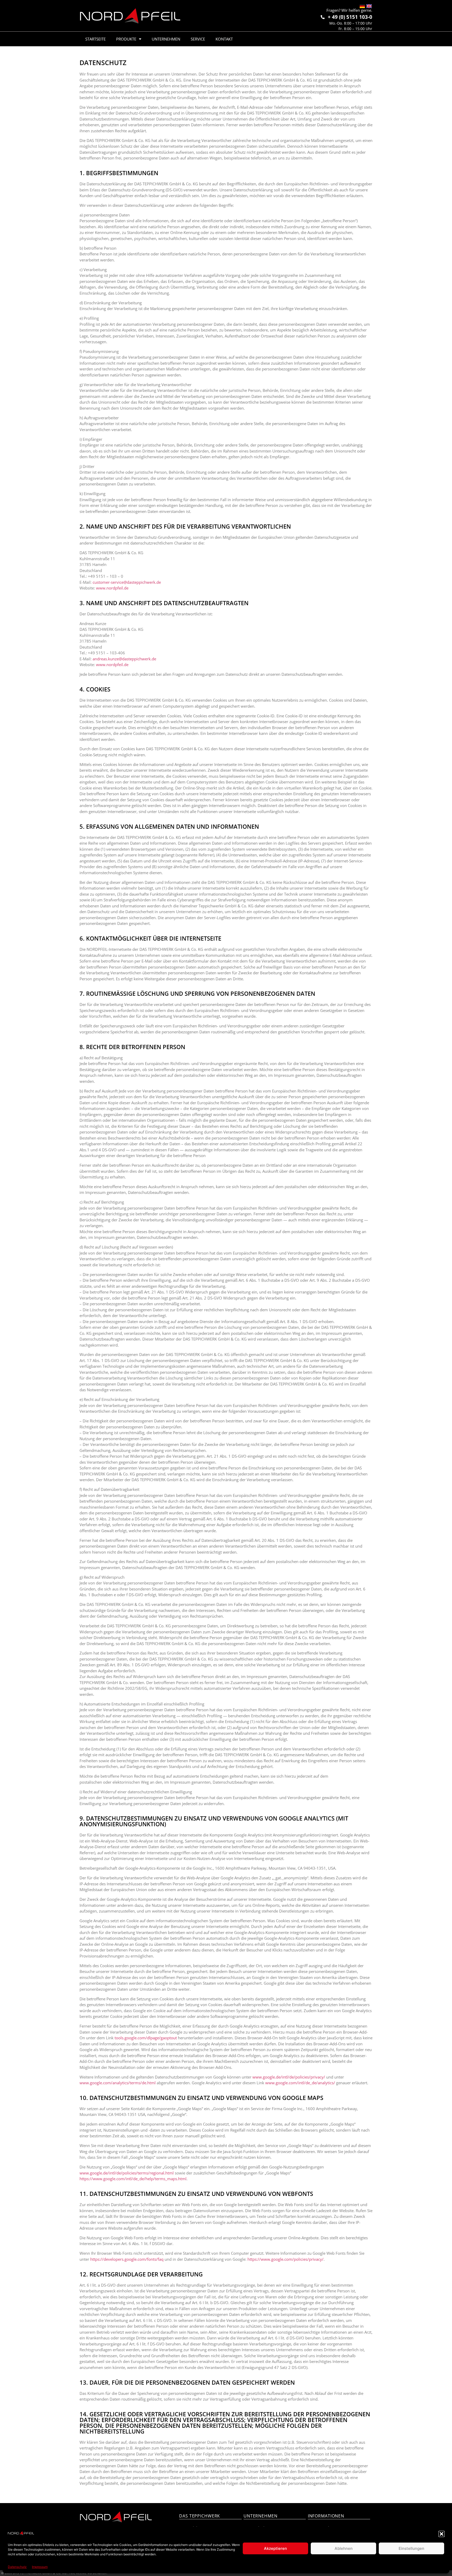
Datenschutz (17, 2567)
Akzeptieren (275, 2548)
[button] (442, 2534)
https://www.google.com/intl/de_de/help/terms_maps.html (133, 2179)
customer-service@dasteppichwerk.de (127, 582)
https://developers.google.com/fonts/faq (127, 2259)
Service (198, 39)
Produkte (126, 39)
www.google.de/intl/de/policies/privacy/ (289, 2077)
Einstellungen (411, 2548)
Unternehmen (166, 39)
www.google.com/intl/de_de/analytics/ (300, 2083)
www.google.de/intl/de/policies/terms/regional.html (127, 2173)
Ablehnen (344, 2548)
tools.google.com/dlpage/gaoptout (146, 2038)
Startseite (95, 39)
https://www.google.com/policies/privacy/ (286, 2259)
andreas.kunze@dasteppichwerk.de (124, 659)
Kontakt (224, 39)
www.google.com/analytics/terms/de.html (118, 2083)
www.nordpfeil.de (112, 588)
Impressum (40, 2567)
